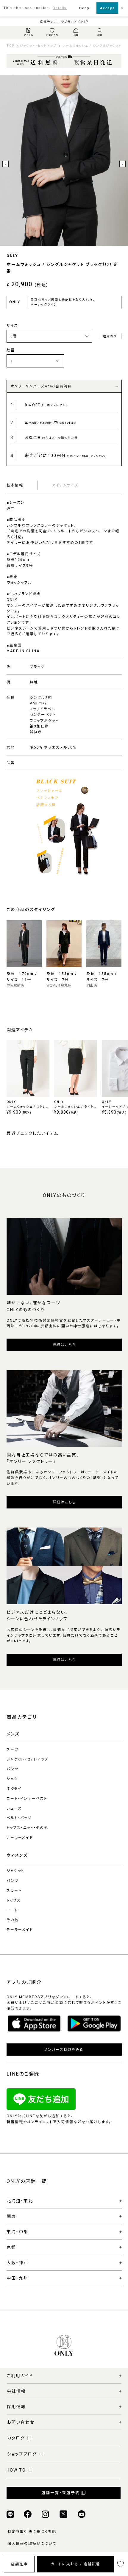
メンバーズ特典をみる (64, 2050)
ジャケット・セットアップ (27, 1759)
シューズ (14, 1808)
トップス (14, 1900)
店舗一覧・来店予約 (61, 2493)
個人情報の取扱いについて (32, 2544)
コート (12, 1910)
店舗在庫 (19, 2564)
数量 (11, 350)
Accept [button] (107, 8)
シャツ (12, 1779)
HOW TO (16, 2470)
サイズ (12, 325)
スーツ (13, 1749)
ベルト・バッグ (19, 1818)
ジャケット (15, 1871)
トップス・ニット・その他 (27, 1828)
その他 (13, 1920)
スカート (14, 1890)
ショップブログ (22, 2454)
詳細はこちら (64, 1345)
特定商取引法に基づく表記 (32, 2532)
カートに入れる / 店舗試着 (76, 2564)
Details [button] (60, 8)
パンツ (13, 1769)
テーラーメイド (20, 1838)
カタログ (16, 2438)
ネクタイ (14, 1789)
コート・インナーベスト (27, 1799)
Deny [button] (84, 8)
